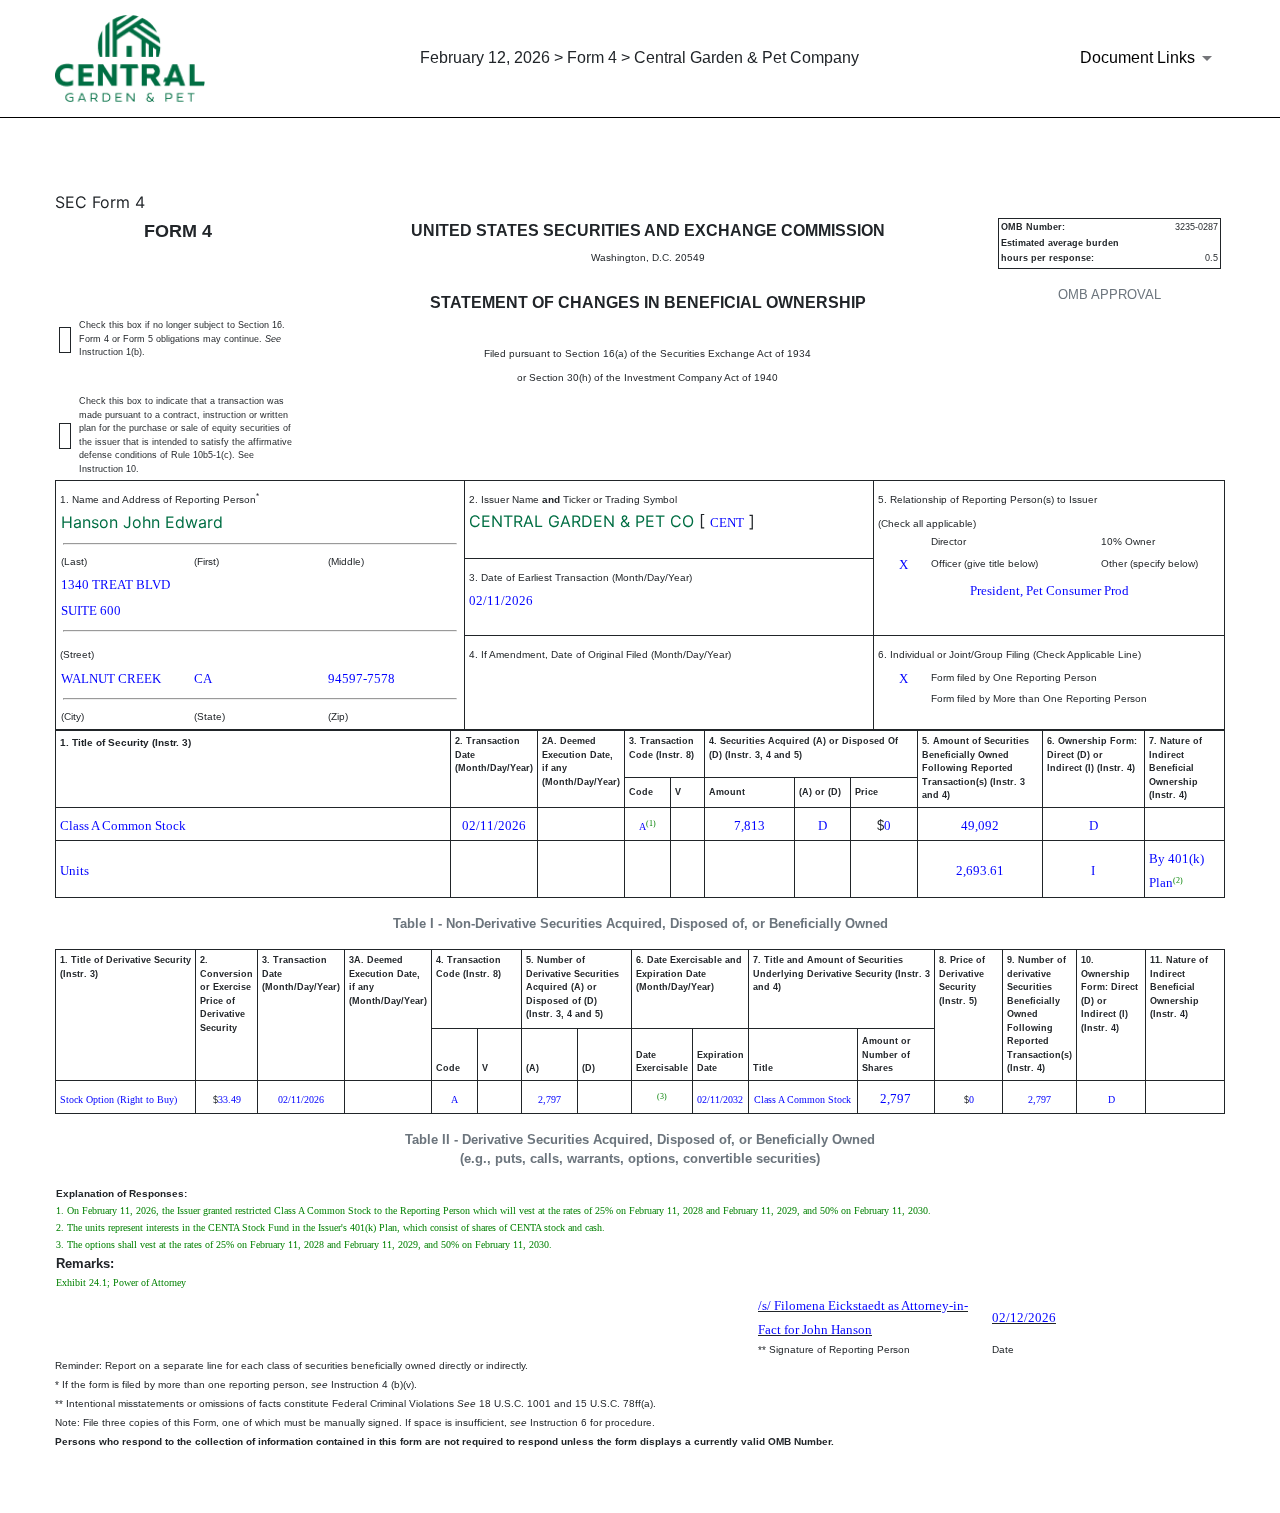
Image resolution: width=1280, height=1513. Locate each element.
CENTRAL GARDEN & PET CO (581, 521)
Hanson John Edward (142, 522)
